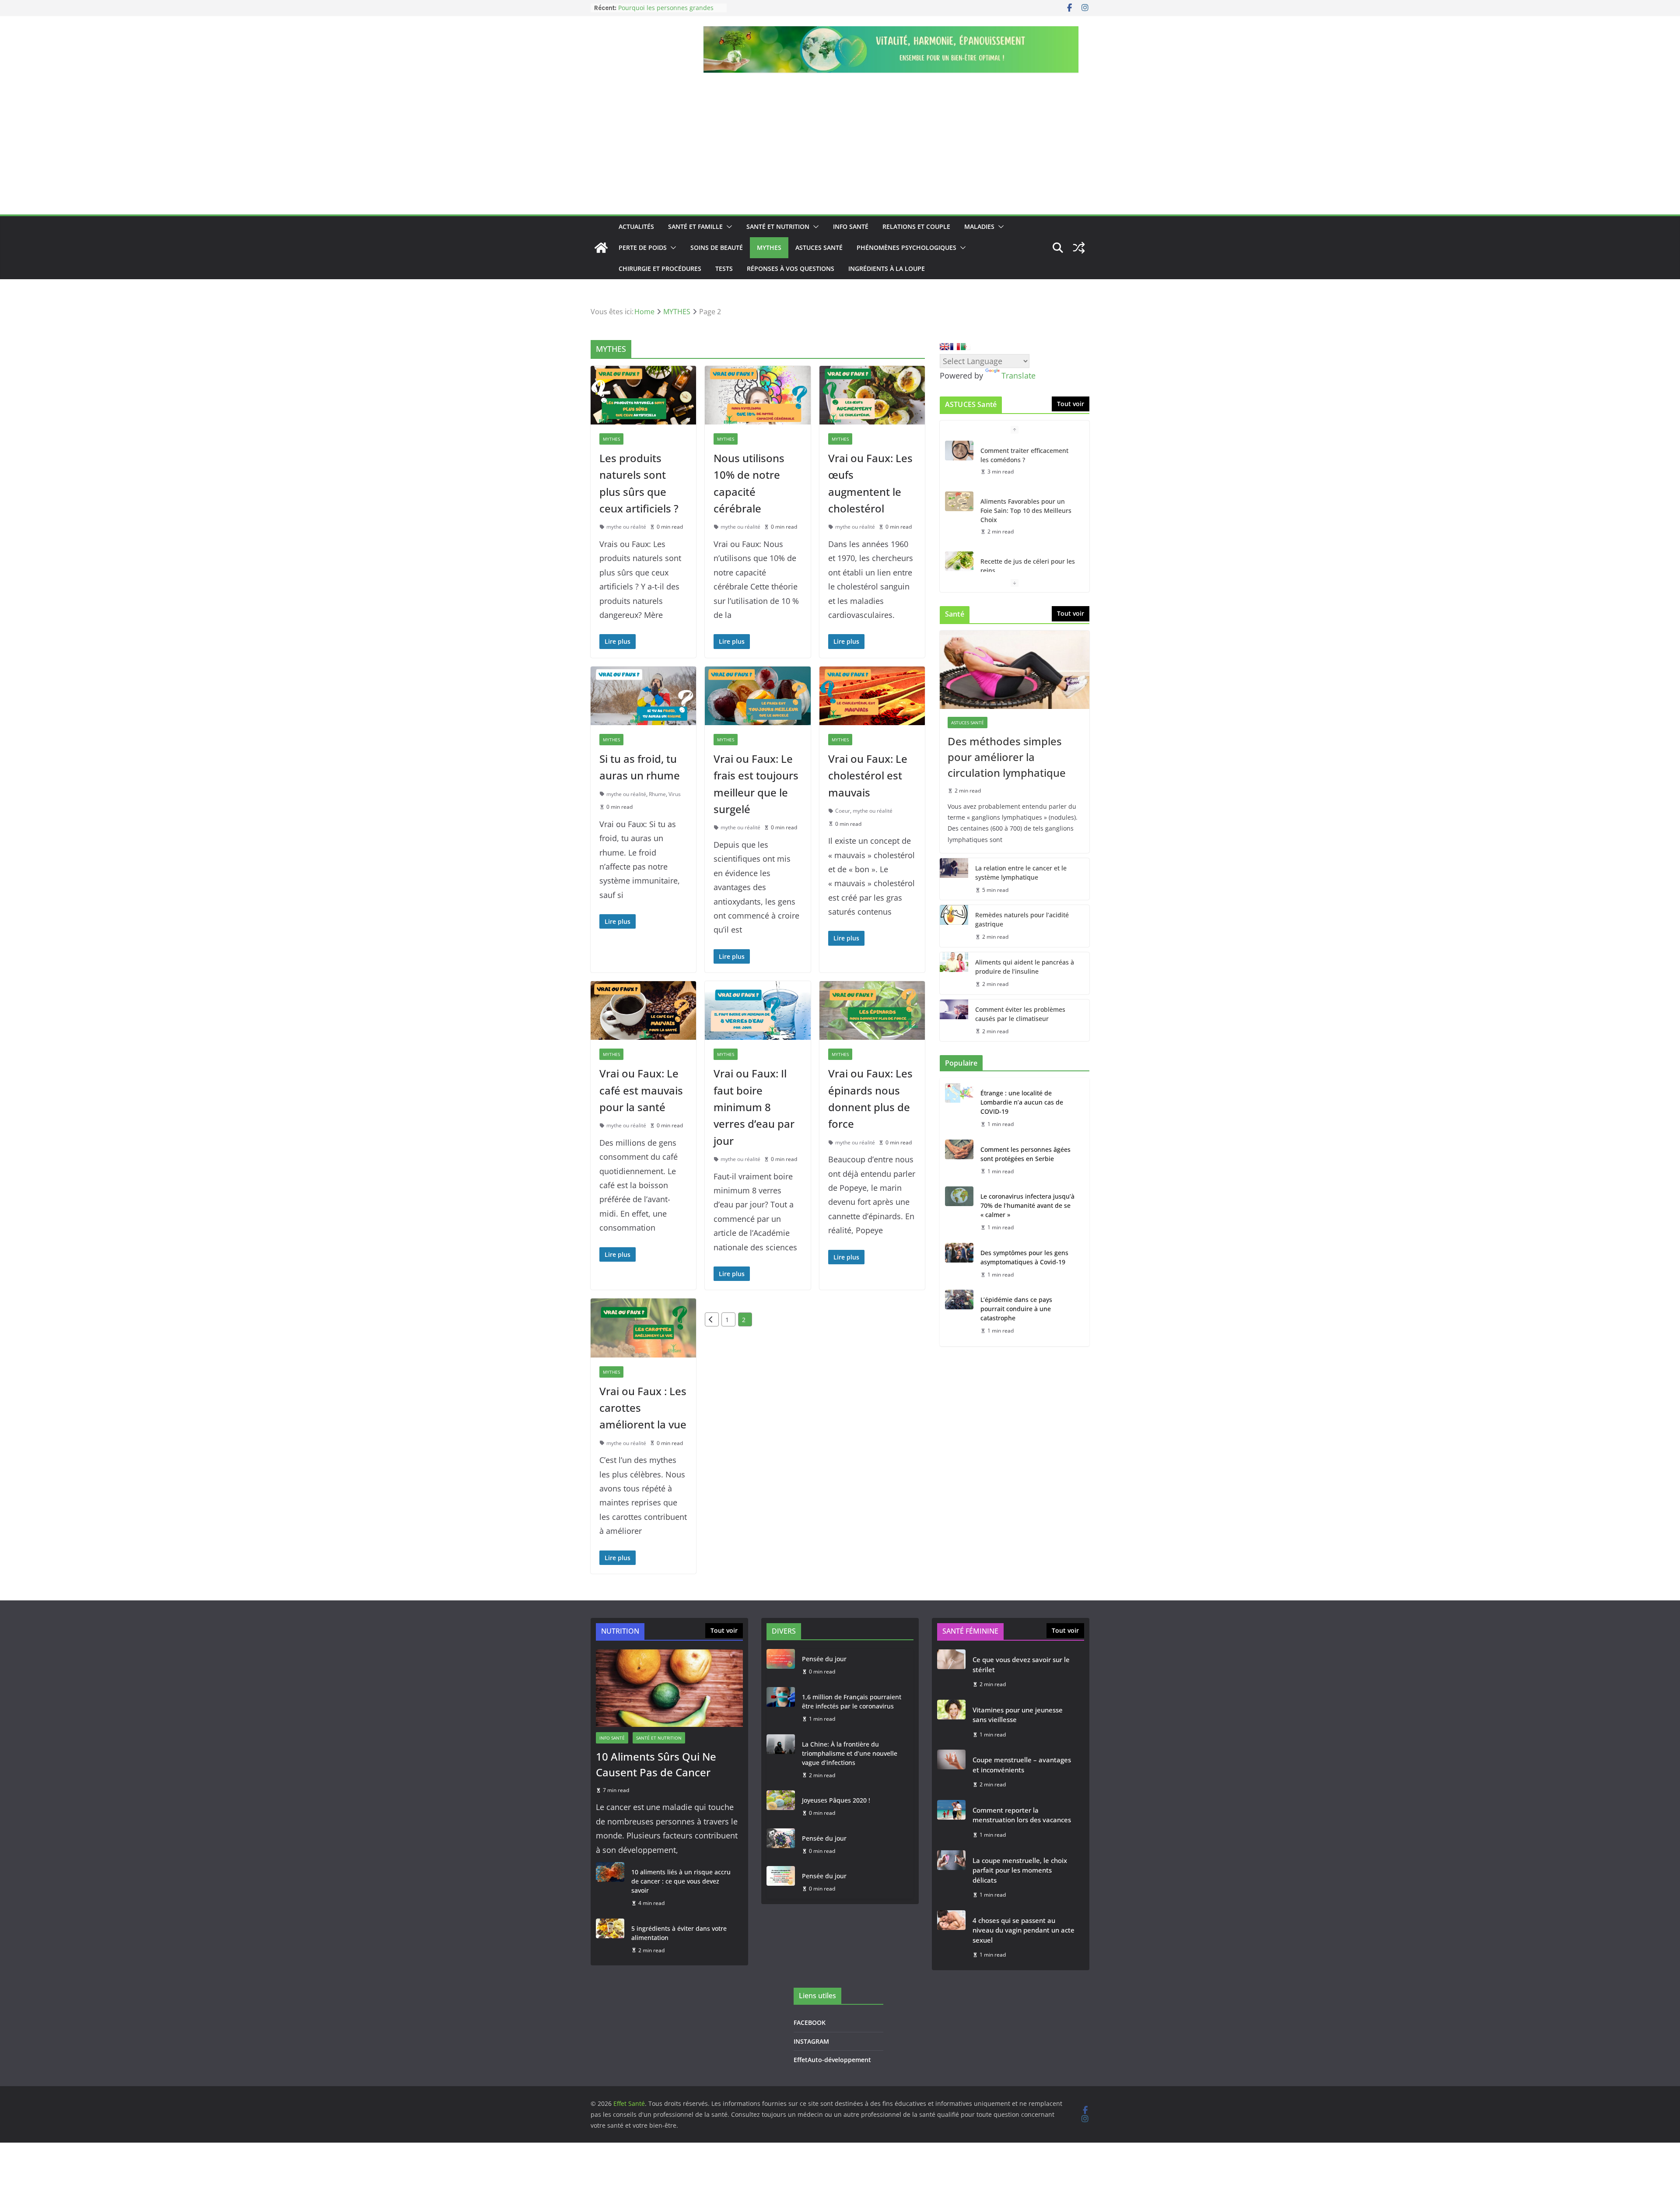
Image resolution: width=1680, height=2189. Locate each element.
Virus (675, 794)
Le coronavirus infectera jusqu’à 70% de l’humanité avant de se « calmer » (1027, 1205)
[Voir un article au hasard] (1079, 248)
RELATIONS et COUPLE (916, 226)
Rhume (657, 794)
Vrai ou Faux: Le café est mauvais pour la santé (641, 1090)
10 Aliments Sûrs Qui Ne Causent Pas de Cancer (656, 1764)
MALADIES (979, 226)
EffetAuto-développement (832, 2060)
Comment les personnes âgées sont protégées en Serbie (1025, 1154)
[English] (945, 347)
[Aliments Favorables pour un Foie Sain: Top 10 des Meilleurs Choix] (959, 451)
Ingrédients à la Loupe (887, 268)
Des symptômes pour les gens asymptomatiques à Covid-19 (1024, 1257)
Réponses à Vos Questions (791, 268)
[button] (728, 227)
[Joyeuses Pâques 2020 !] (781, 1807)
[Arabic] (966, 347)
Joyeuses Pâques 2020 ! (836, 1800)
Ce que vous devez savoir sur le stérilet (1021, 1665)
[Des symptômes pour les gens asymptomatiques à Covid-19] (959, 1264)
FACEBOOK (810, 2022)
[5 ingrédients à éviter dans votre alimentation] (610, 1940)
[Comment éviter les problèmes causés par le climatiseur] (954, 1021)
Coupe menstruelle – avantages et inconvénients (1022, 1765)
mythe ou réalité (626, 527)
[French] (955, 347)
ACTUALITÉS (636, 226)
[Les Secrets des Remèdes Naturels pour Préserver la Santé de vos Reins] (959, 561)
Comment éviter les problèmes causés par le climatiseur (1020, 1014)
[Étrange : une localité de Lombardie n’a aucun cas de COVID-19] (959, 1109)
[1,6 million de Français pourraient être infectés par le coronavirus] (781, 1708)
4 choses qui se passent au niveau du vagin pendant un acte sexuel (1024, 1930)
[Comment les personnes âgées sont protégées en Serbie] (959, 1161)
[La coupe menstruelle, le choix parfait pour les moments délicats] (951, 1878)
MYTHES (769, 247)
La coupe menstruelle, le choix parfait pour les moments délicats (1020, 1870)
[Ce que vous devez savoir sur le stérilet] (951, 1672)
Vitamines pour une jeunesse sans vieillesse (1018, 1715)
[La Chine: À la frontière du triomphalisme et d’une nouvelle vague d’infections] (781, 1760)
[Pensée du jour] (781, 1665)
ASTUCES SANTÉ (819, 247)
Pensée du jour (824, 1659)
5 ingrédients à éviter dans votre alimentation (679, 1933)
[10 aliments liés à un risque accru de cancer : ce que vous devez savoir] (610, 1888)
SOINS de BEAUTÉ (717, 247)
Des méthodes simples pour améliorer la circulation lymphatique (1007, 757)
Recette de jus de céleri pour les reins (1028, 515)
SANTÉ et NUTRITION (778, 226)
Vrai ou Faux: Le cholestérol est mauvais (868, 775)
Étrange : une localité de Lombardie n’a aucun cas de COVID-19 (1022, 1102)
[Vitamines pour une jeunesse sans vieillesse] (951, 1722)
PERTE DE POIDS (643, 247)
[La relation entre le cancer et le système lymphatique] (954, 879)
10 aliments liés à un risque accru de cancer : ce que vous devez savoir (681, 1881)
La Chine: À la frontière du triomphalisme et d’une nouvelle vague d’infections (850, 1753)
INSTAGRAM (811, 2041)
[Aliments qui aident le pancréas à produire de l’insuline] (954, 973)
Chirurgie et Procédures (660, 268)
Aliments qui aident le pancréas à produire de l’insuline (1025, 967)
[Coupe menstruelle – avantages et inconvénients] (951, 1772)
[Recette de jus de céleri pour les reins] (959, 510)
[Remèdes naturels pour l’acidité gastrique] (954, 926)
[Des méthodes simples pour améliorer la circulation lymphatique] (1015, 670)
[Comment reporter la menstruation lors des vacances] (951, 1822)
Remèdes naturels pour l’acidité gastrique (1022, 919)
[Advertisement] (840, 149)
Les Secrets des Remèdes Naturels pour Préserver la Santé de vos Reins (1029, 570)
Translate (1018, 375)
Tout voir (1071, 404)
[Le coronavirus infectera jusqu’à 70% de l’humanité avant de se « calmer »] (959, 1212)
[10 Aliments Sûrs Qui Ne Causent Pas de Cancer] (669, 1688)
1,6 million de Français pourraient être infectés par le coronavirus (852, 1701)
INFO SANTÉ (851, 226)
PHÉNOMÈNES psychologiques (906, 247)
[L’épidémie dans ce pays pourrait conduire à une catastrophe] (959, 1315)
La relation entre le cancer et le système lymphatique (1021, 873)
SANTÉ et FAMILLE (695, 226)
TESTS (724, 268)
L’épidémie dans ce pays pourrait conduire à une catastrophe (1016, 1309)
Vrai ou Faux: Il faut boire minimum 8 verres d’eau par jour (754, 1107)
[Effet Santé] (601, 248)
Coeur (843, 811)
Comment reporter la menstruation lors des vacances (1022, 1815)
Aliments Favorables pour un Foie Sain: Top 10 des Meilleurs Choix (1026, 460)
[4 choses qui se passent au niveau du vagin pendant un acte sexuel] (951, 1938)
